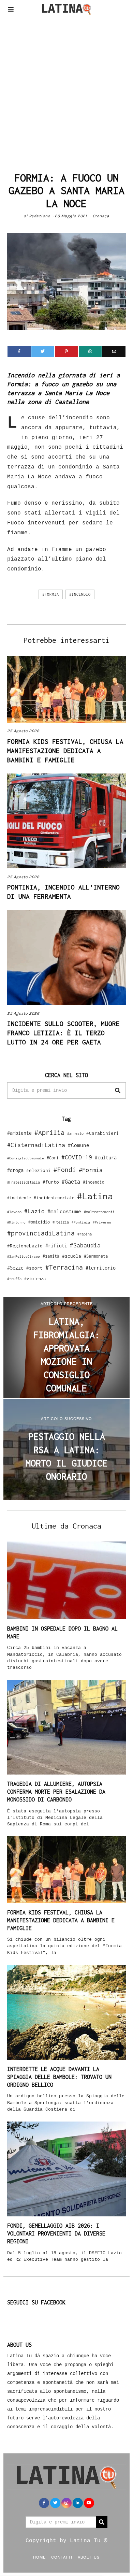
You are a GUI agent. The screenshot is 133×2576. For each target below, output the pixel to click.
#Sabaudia (85, 1245)
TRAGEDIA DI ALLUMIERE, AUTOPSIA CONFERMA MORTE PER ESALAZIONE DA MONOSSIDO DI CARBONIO (56, 1792)
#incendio (80, 594)
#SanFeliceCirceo (24, 1256)
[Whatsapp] (90, 351)
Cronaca (101, 216)
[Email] (114, 351)
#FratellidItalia (24, 1182)
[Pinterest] (66, 351)
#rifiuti (56, 1246)
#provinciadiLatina (41, 1233)
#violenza (35, 1279)
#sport (34, 1268)
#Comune (79, 1145)
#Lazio (34, 1211)
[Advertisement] (66, 92)
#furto (51, 1182)
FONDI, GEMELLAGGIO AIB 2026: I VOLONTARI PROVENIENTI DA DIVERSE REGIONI (56, 2233)
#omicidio (39, 1222)
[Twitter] (43, 351)
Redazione (40, 216)
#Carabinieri (103, 1133)
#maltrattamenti (99, 1212)
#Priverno (102, 1222)
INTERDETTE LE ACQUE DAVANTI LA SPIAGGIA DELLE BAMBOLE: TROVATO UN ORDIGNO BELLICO (59, 2077)
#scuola (72, 1256)
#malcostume (64, 1211)
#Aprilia (49, 1132)
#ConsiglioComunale (26, 1158)
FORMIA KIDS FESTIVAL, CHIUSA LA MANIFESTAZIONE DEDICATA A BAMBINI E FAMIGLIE (65, 751)
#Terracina (64, 1267)
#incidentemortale (54, 1198)
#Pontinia (81, 1222)
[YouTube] (89, 2503)
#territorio (101, 1268)
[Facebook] (19, 351)
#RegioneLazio (25, 1246)
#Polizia (61, 1222)
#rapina (85, 1234)
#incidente (19, 1198)
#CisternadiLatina (36, 1145)
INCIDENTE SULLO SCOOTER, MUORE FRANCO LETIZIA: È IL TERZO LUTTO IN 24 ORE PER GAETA (63, 1033)
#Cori (53, 1158)
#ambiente (19, 1133)
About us (89, 2557)
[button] (118, 1090)
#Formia (51, 594)
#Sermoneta (96, 1256)
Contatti (62, 2557)
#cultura (106, 1157)
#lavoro (14, 1212)
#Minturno (16, 1222)
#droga (15, 1170)
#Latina (95, 1196)
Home (39, 2557)
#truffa (14, 1279)
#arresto (75, 1133)
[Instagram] (66, 2503)
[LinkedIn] (78, 2503)
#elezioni (39, 1170)
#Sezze (15, 1268)
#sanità (51, 1256)
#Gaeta (71, 1181)
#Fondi (65, 1170)
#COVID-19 (77, 1157)
